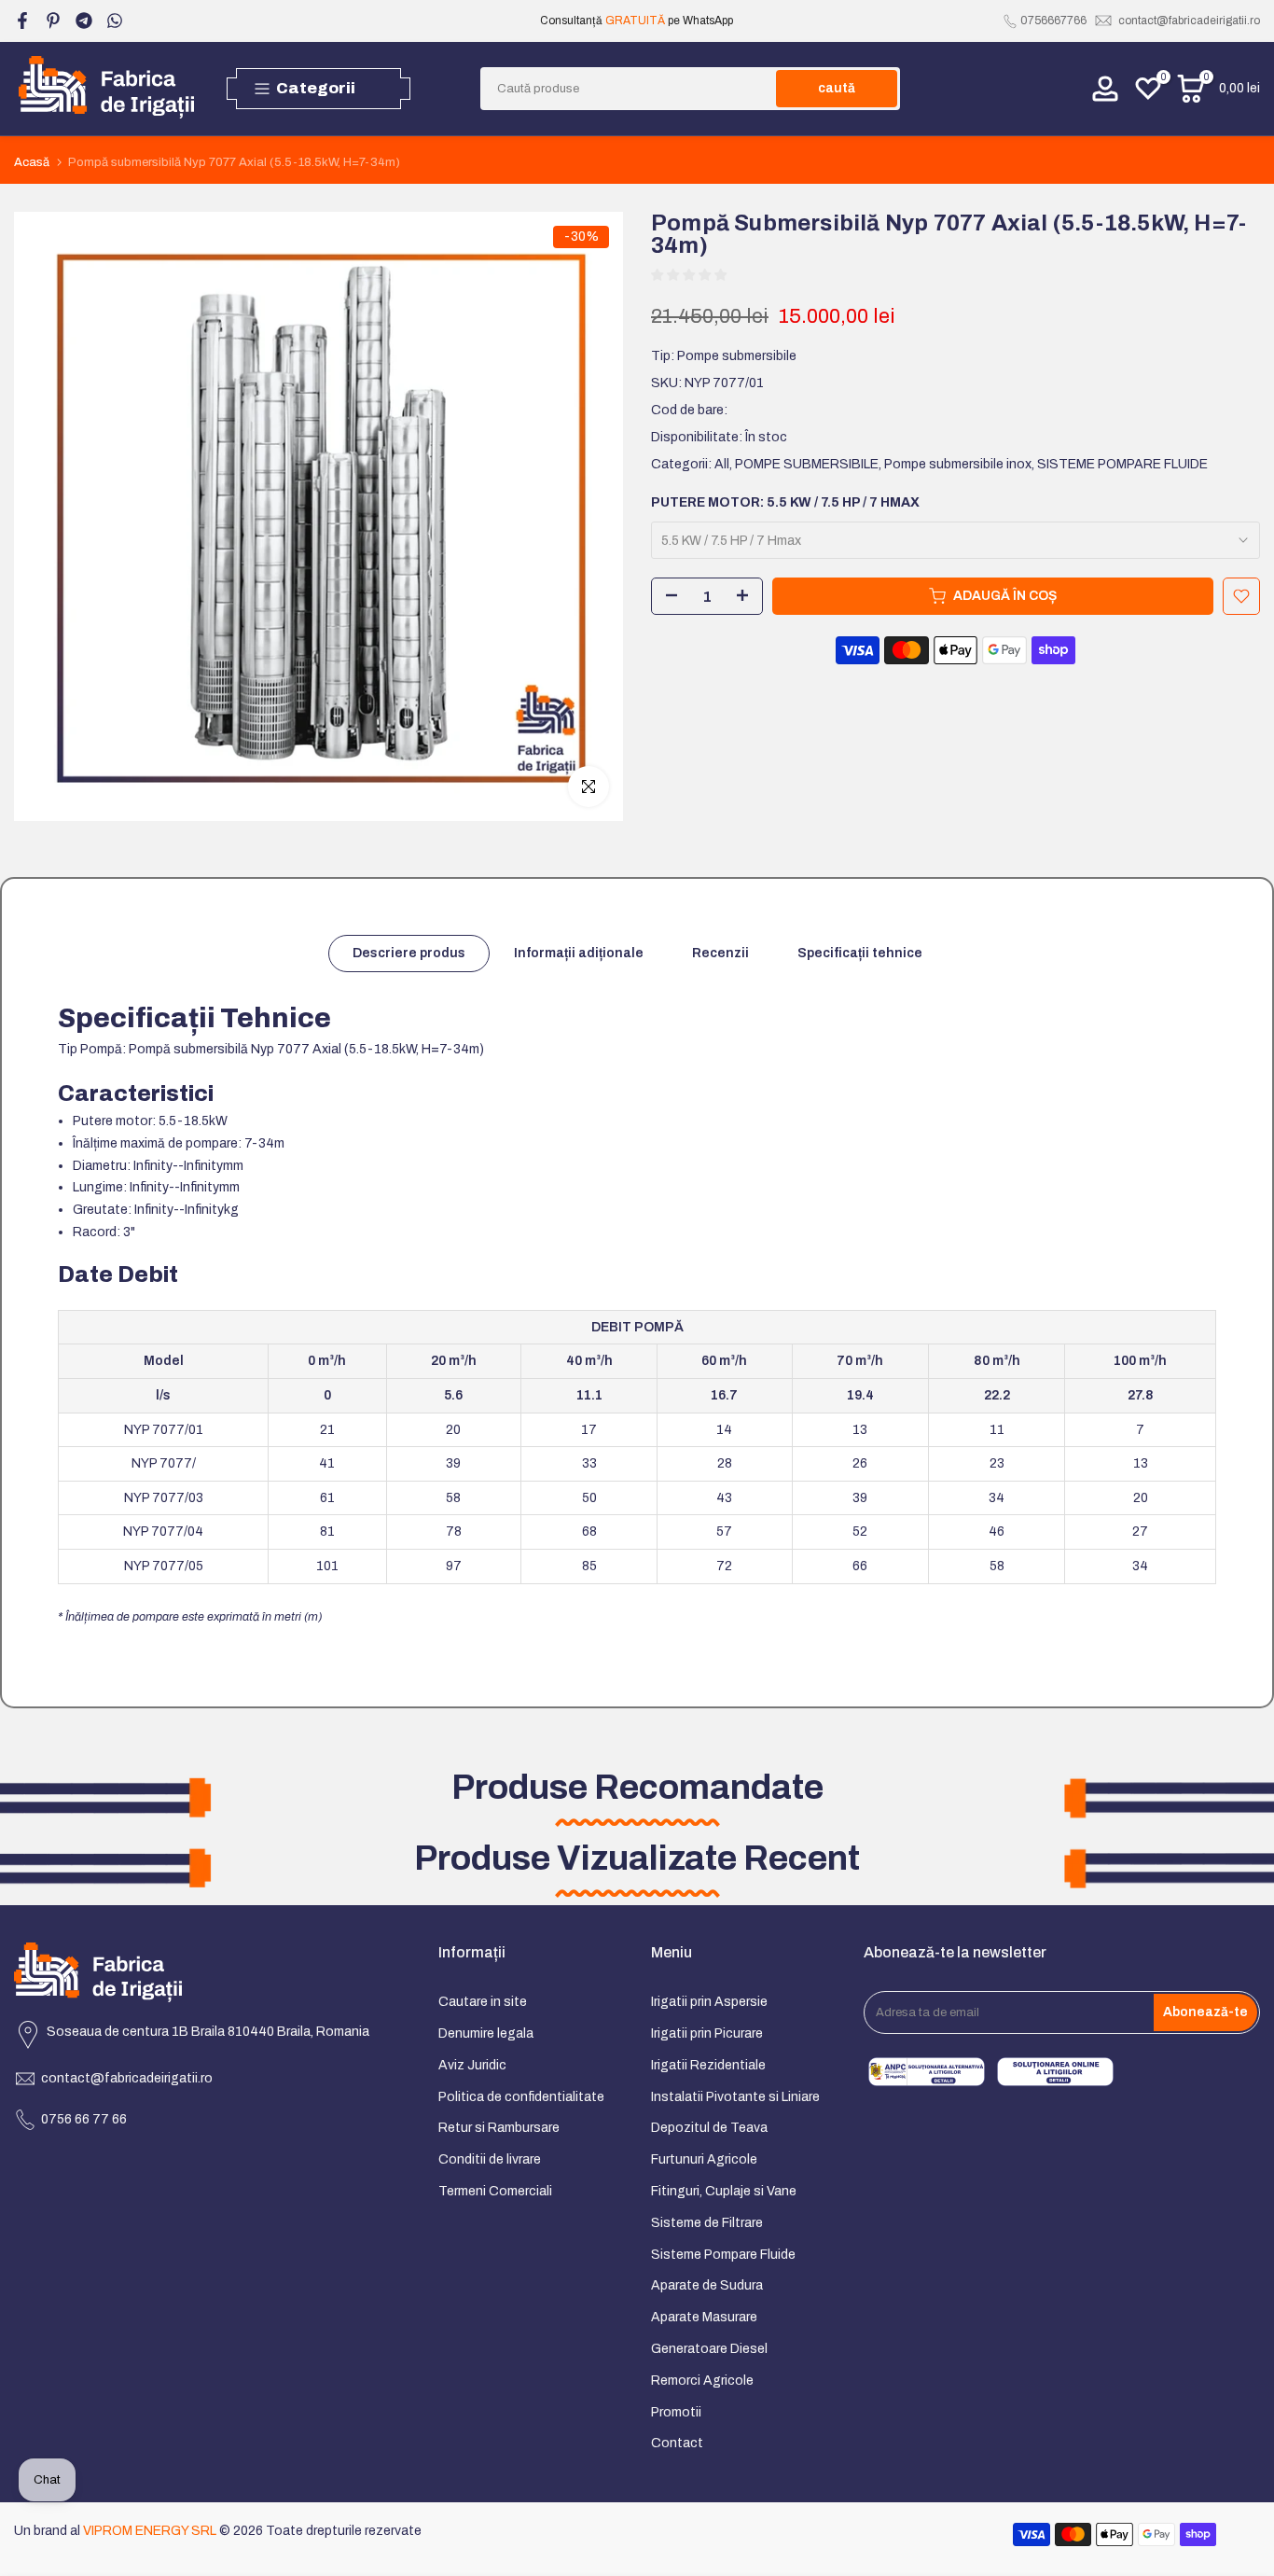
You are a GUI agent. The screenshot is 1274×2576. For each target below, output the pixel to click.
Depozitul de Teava (709, 2128)
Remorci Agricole (702, 2381)
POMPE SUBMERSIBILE (807, 464)
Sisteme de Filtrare (707, 2223)
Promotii (676, 2412)
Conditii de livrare (490, 2159)
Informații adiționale (579, 953)
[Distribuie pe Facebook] (22, 21)
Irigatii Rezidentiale (708, 2065)
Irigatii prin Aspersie (709, 2002)
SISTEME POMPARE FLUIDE (1122, 464)
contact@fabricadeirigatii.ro (1189, 21)
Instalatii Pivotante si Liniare (735, 2097)
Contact (677, 2443)
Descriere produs (409, 953)
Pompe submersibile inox (958, 464)
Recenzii (720, 953)
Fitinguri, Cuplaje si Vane (724, 2191)
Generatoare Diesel (709, 2349)
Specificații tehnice (860, 953)
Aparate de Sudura (707, 2285)
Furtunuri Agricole (704, 2159)
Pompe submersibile (737, 357)
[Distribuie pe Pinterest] (53, 21)
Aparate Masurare (704, 2317)
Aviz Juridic (472, 2065)
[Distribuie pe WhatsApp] (115, 21)
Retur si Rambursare (499, 2128)
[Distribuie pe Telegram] (84, 21)
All (722, 464)
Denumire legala (486, 2033)
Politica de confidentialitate (521, 2097)
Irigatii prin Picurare (707, 2033)
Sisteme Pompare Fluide (723, 2255)
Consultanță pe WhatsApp (637, 21)
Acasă (32, 163)
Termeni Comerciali (495, 2191)
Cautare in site (483, 2002)
